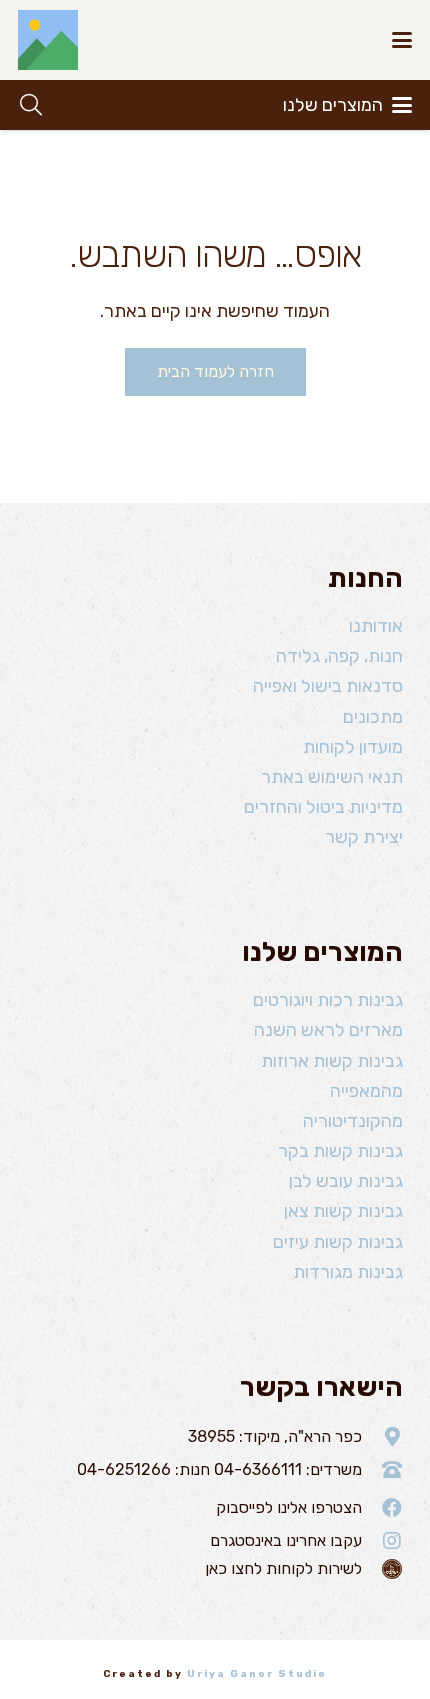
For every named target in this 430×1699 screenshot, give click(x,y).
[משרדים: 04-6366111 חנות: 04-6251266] (382, 1470)
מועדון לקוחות (353, 747)
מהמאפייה (366, 1091)
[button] (402, 40)
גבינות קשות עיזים (338, 1242)
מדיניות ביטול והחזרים (323, 807)
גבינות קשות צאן (343, 1211)
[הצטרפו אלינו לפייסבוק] (382, 1508)
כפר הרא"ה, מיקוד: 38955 (275, 1436)
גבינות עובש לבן (346, 1181)
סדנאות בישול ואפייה (328, 686)
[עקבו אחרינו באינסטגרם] (382, 1541)
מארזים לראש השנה (328, 1030)
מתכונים (373, 717)
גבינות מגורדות (348, 1272)
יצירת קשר (364, 837)
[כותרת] (48, 40)
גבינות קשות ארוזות (332, 1061)
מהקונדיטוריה (353, 1121)
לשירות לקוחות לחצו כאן (283, 1568)
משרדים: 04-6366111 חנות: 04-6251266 (219, 1469)
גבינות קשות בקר (340, 1151)
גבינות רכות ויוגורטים (328, 1000)
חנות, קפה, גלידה (339, 656)
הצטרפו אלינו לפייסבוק (289, 1507)
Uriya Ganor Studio (257, 1674)
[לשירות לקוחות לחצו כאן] (382, 1569)
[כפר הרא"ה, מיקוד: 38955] (382, 1437)
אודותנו (376, 626)
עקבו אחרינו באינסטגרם (286, 1540)
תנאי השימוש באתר (332, 777)
